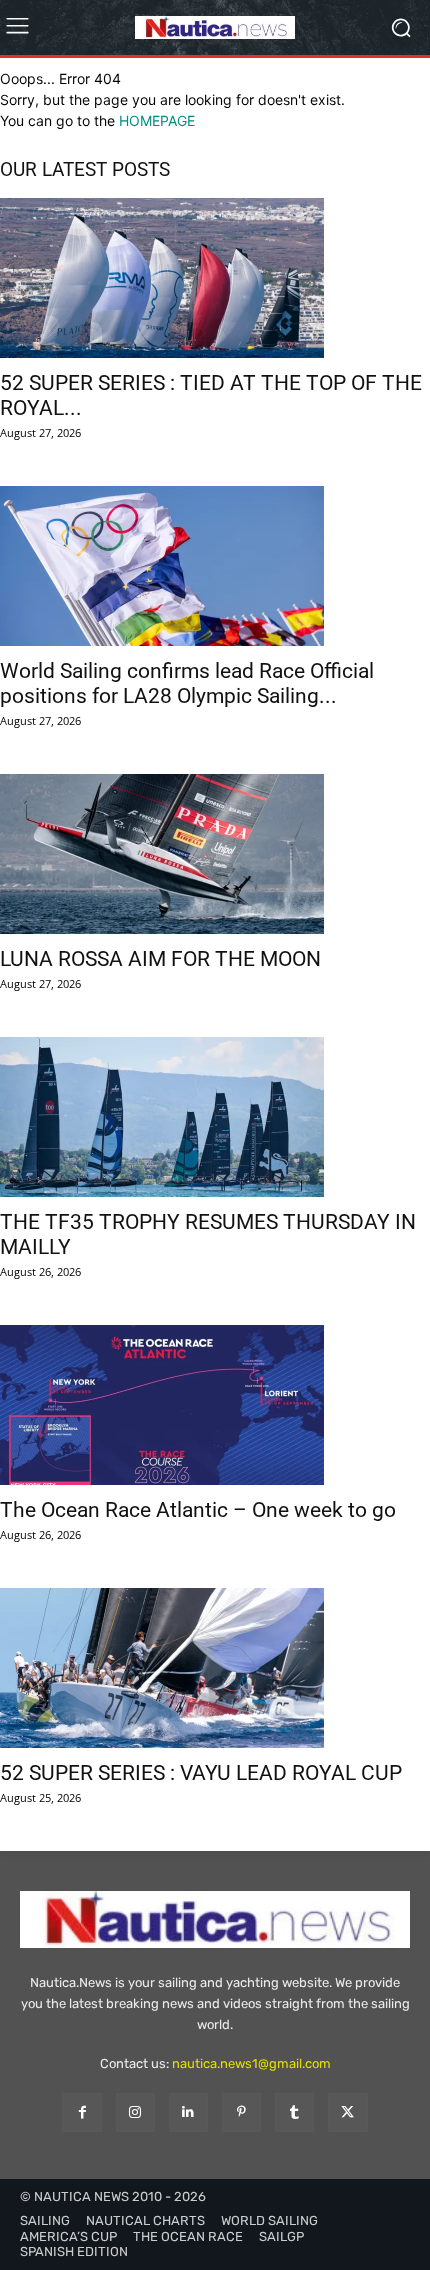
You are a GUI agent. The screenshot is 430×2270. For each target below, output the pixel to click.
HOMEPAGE (157, 120)
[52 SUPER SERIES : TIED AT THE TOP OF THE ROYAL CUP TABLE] (215, 278)
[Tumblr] (294, 2112)
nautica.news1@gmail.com (251, 2063)
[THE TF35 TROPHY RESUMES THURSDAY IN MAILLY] (215, 1117)
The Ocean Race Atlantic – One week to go (198, 1510)
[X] (347, 2112)
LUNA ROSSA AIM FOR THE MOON (160, 959)
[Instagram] (135, 2112)
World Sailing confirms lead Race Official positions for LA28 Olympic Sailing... (187, 683)
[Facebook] (81, 2112)
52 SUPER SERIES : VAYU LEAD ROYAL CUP (201, 1773)
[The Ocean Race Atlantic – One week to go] (215, 1405)
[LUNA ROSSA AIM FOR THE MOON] (215, 854)
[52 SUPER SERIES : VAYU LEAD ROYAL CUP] (215, 1668)
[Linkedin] (188, 2112)
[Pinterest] (241, 2112)
